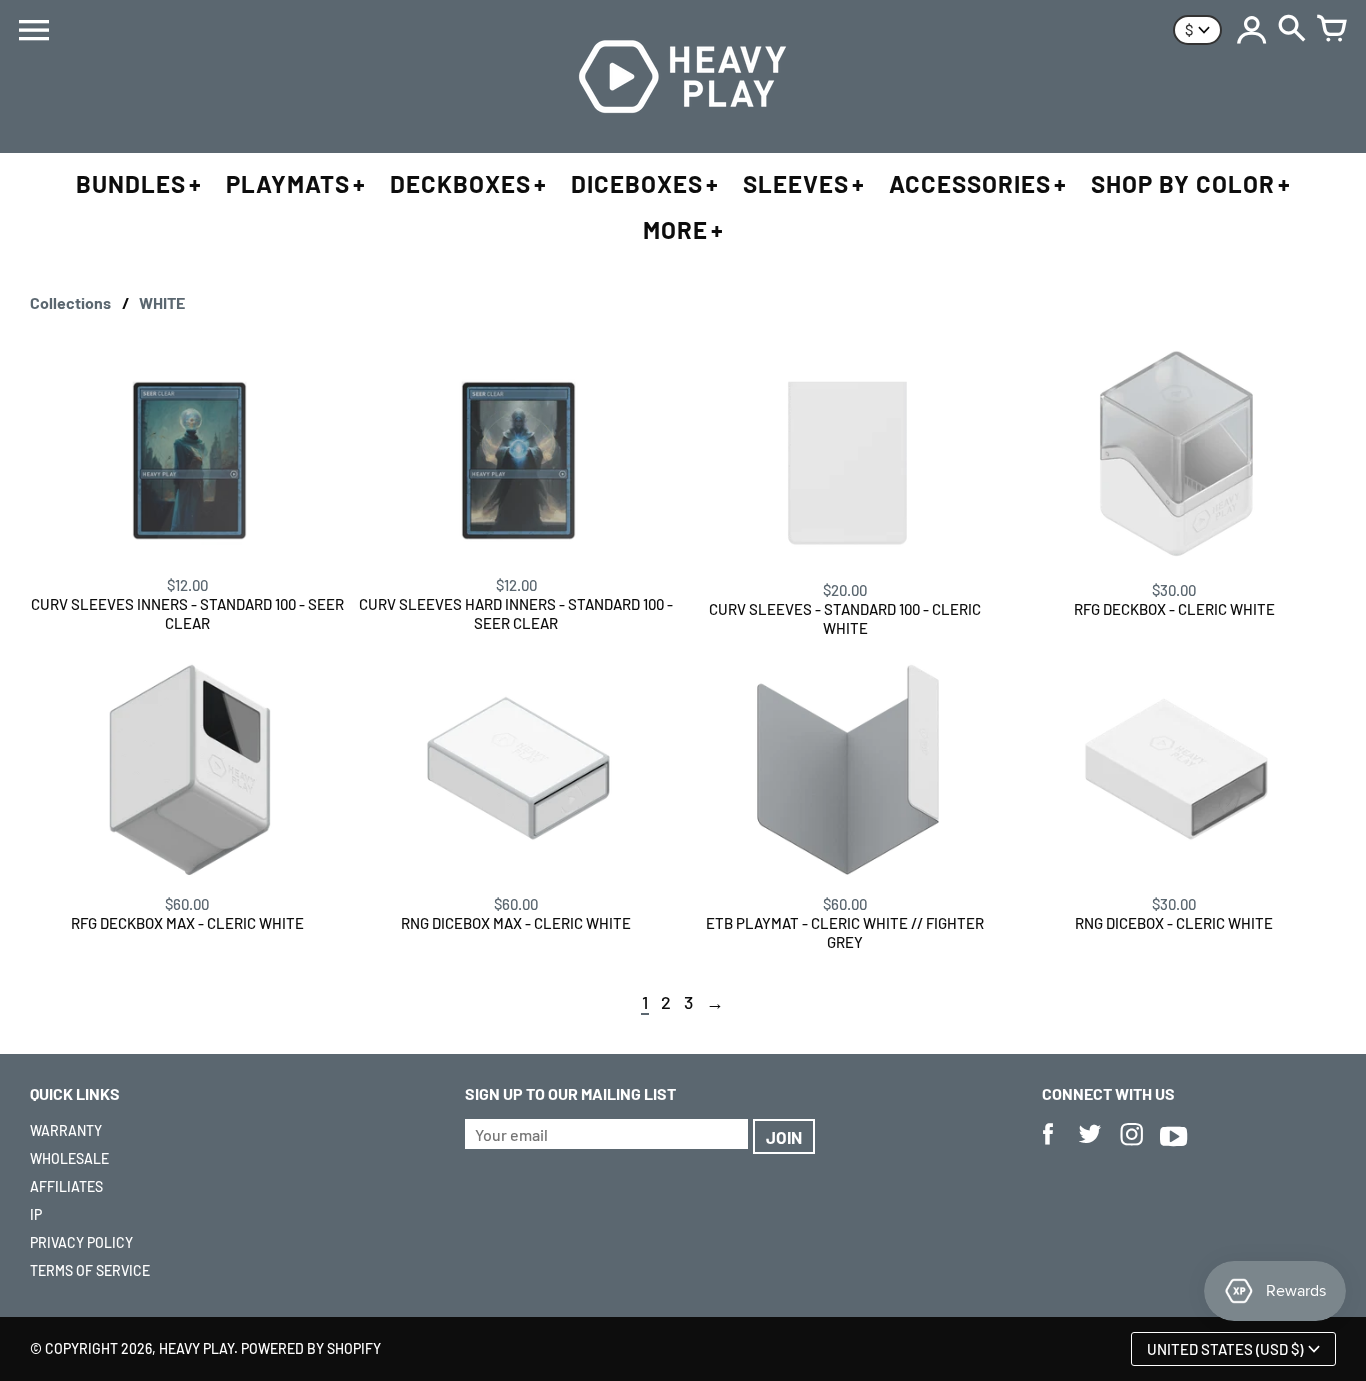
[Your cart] (1332, 30)
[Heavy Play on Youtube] (1174, 1147)
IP (36, 1214)
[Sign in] (1252, 30)
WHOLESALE (69, 1158)
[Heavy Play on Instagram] (1132, 1147)
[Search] (1292, 30)
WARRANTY (66, 1130)
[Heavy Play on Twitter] (1090, 1147)
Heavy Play (196, 1348)
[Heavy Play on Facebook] (1048, 1147)
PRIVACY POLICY (81, 1242)
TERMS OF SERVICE (90, 1270)
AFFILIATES (66, 1186)
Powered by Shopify (311, 1348)
